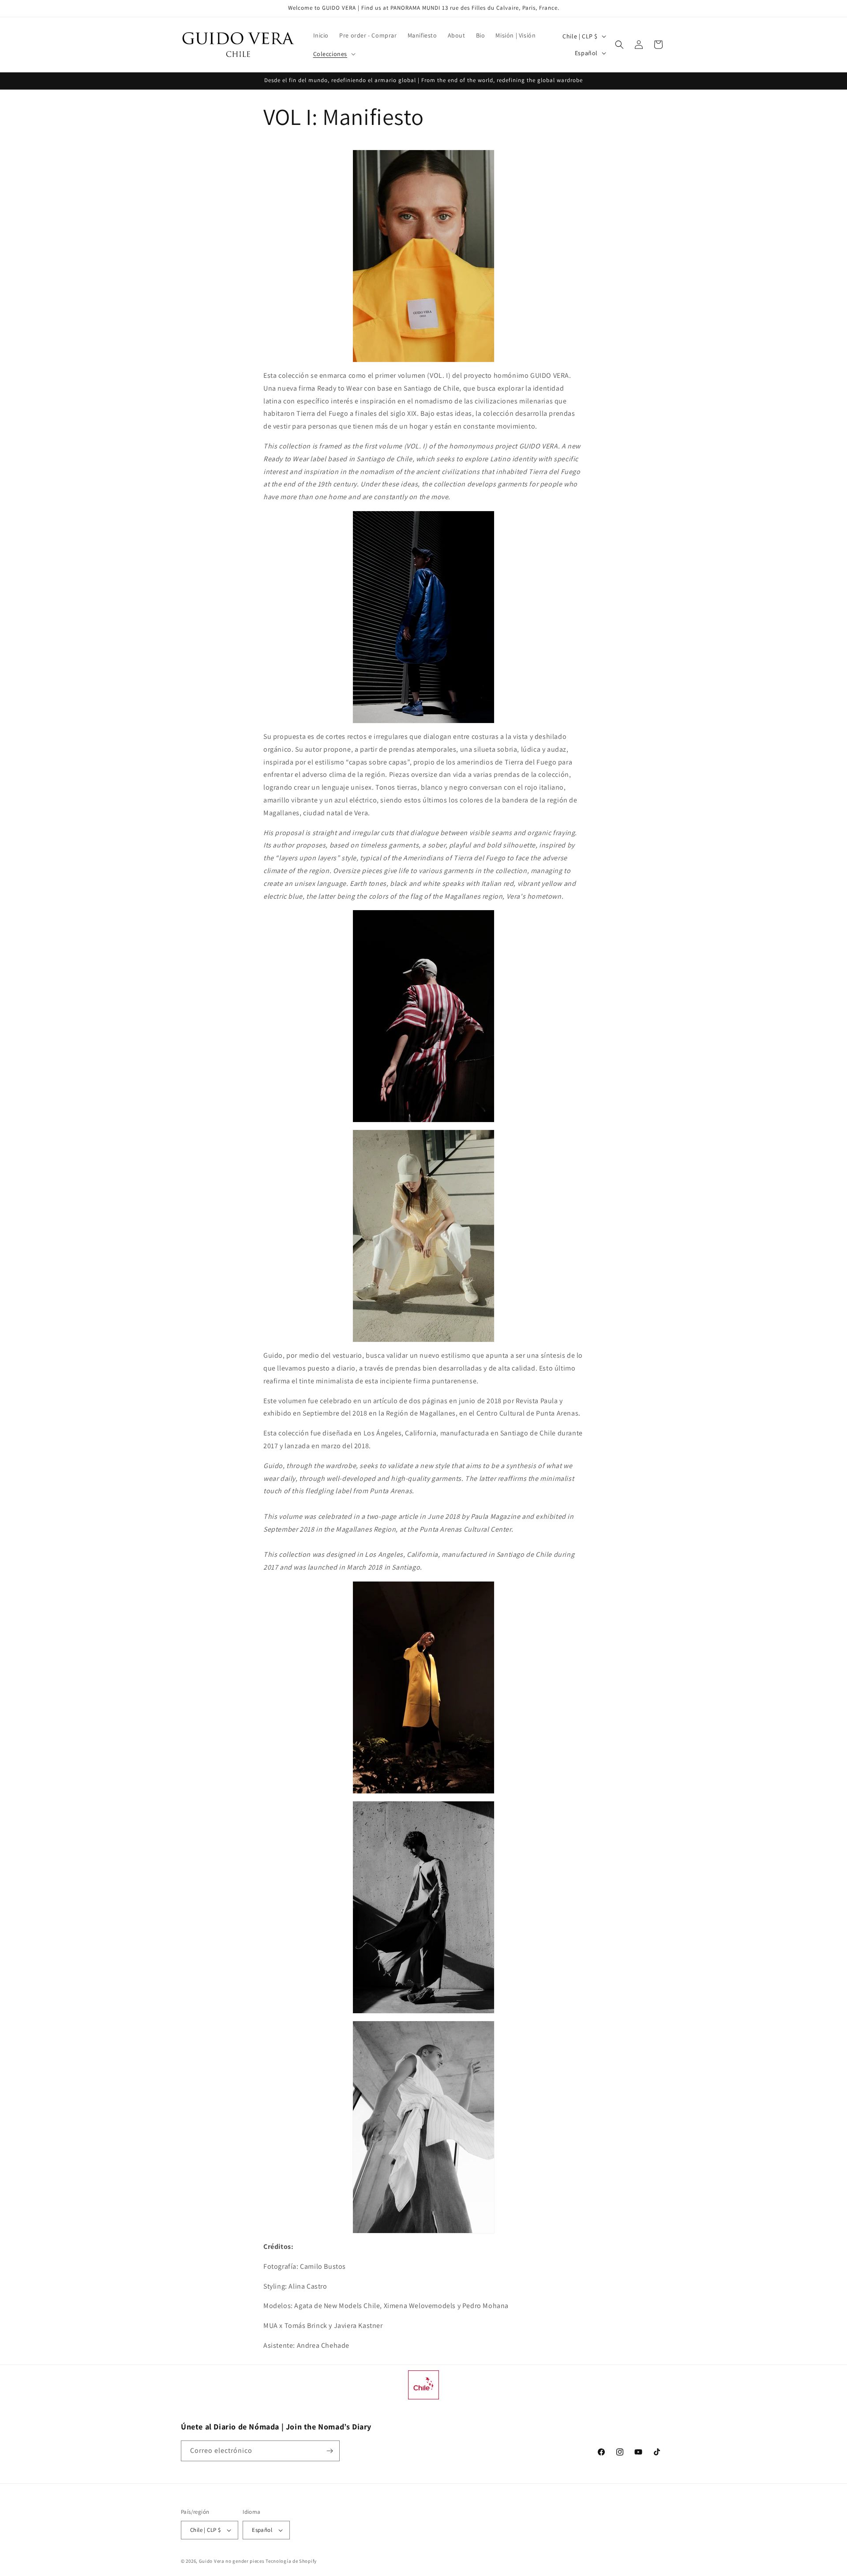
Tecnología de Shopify (291, 2561)
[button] (334, 54)
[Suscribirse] (330, 2451)
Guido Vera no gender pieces (232, 2561)
